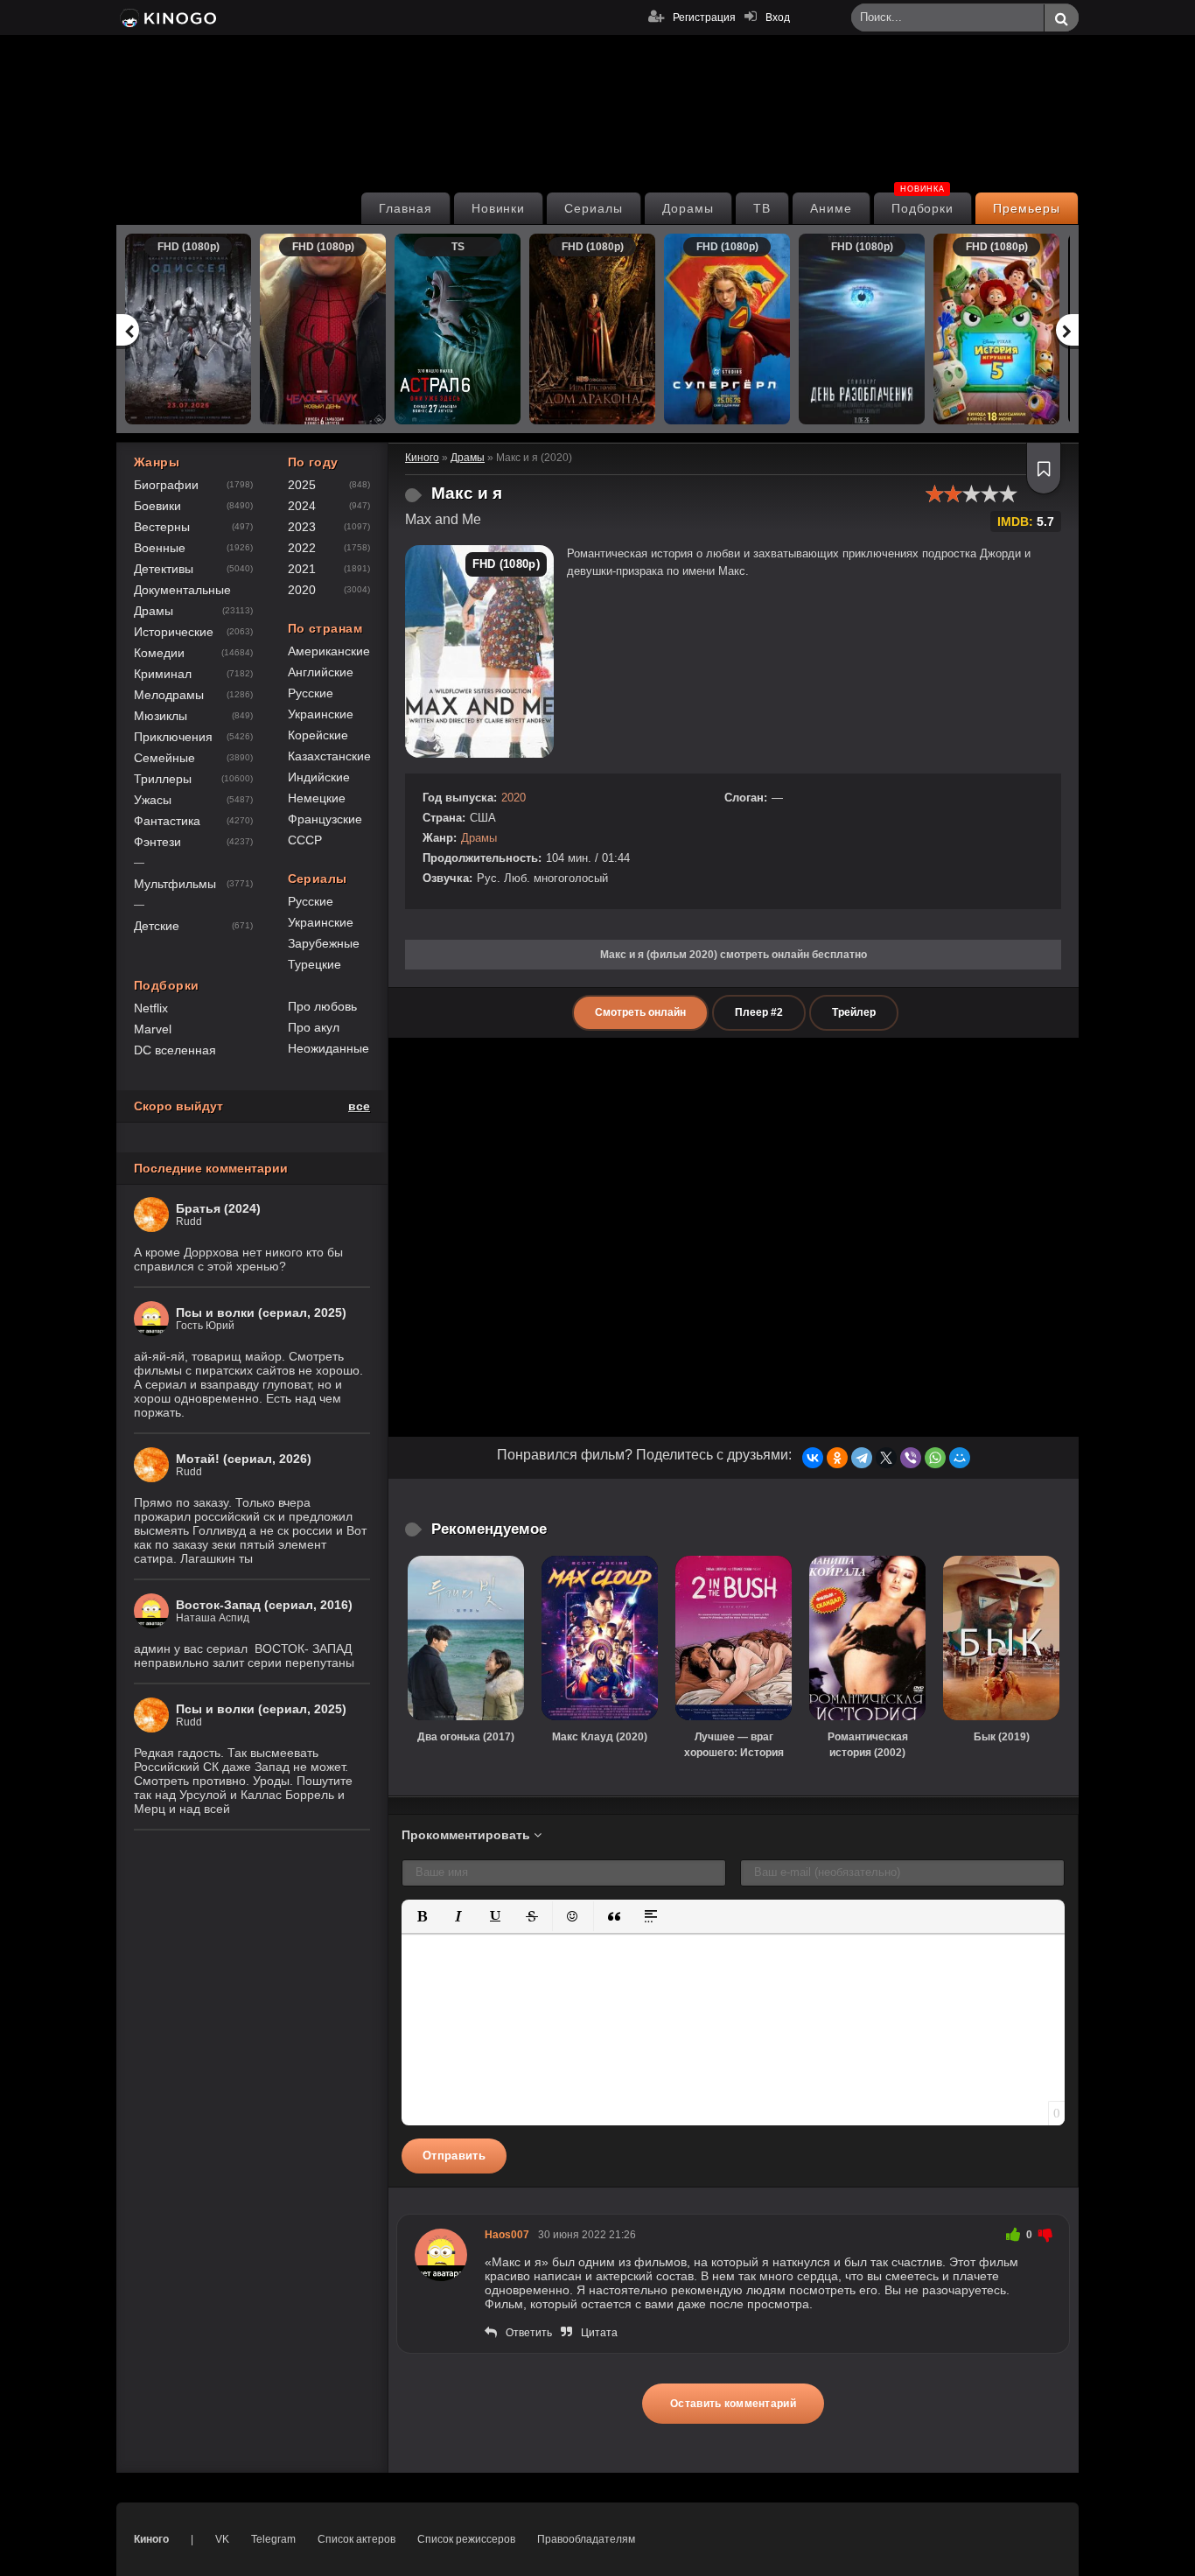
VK (222, 2539)
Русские (311, 693)
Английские (321, 672)
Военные (160, 548)
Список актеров (356, 2539)
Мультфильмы (175, 884)
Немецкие (317, 798)
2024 (302, 506)
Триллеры (163, 779)
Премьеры (1027, 208)
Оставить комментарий (733, 2404)
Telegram (273, 2539)
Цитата (599, 2333)
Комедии (159, 653)
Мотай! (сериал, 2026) (244, 1459)
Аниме (831, 208)
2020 (514, 798)
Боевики (157, 506)
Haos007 (507, 2235)
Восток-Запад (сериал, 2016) (264, 1605)
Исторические (174, 632)
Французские (325, 819)
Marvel (153, 1029)
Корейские (318, 735)
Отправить (454, 2156)
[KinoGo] (167, 17)
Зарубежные (324, 943)
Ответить (529, 2333)
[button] (422, 1916)
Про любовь (322, 1006)
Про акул (314, 1027)
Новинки (499, 208)
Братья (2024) (218, 1208)
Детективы (164, 569)
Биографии (166, 485)
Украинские (321, 714)
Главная (405, 208)
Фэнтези (157, 842)
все (359, 1106)
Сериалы (594, 208)
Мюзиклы (161, 716)
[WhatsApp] (935, 1458)
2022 (302, 548)
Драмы (479, 838)
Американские (329, 651)
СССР (305, 840)
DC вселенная (175, 1050)
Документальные (182, 590)
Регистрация (704, 17)
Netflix (151, 1008)
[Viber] (911, 1458)
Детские (157, 926)
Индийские (319, 777)
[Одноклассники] (837, 1458)
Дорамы (688, 208)
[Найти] (1061, 18)
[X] (886, 1458)
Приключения (173, 737)
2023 (302, 527)
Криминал (163, 674)
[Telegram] (862, 1458)
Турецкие (314, 964)
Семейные (164, 758)
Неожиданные (328, 1048)
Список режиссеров (466, 2539)
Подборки (923, 204)
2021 (302, 569)
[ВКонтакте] (813, 1458)
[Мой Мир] (960, 1458)
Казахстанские (329, 756)
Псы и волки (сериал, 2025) (261, 1312)
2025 (302, 485)
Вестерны (162, 527)
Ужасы (153, 800)
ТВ (762, 208)
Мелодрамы (169, 695)
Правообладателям (586, 2539)
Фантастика (167, 821)
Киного (151, 2539)
